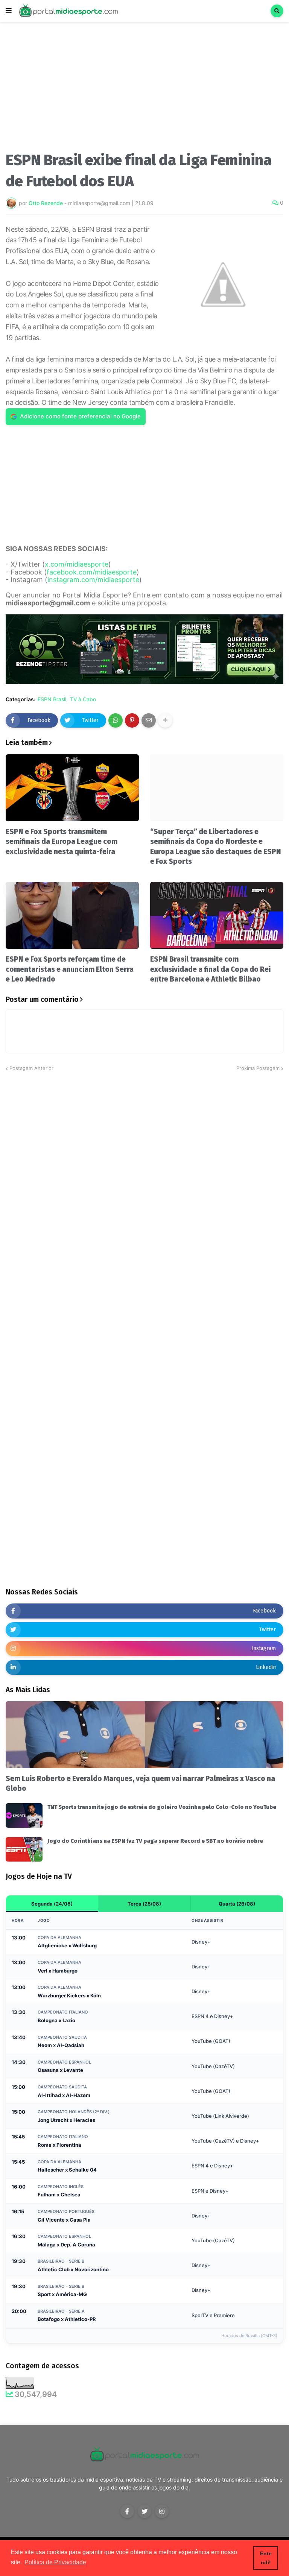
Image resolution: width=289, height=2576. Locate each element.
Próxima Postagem (258, 1068)
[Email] (149, 720)
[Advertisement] (144, 90)
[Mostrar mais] (165, 720)
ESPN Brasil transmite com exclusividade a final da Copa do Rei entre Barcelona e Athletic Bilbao (210, 969)
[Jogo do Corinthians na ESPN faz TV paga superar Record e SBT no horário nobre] (24, 1849)
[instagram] (162, 2511)
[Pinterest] (132, 720)
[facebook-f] (127, 2511)
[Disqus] (144, 1166)
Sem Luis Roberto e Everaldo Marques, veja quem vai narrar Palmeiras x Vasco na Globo (140, 1784)
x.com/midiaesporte (77, 564)
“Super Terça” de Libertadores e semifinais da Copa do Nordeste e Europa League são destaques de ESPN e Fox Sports (216, 847)
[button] (9, 11)
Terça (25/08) (144, 1904)
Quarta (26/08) (237, 1904)
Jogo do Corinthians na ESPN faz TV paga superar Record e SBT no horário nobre (155, 1841)
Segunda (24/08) (52, 1904)
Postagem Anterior (31, 1068)
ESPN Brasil (52, 699)
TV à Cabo (83, 699)
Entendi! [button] (266, 2558)
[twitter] (144, 2511)
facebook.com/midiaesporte (92, 572)
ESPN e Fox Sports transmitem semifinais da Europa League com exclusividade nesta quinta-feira (62, 842)
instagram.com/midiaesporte (93, 580)
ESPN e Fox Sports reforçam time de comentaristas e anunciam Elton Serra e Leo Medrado (70, 969)
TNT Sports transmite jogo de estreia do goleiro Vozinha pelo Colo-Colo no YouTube (162, 1807)
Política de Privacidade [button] (55, 2562)
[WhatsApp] (116, 720)
